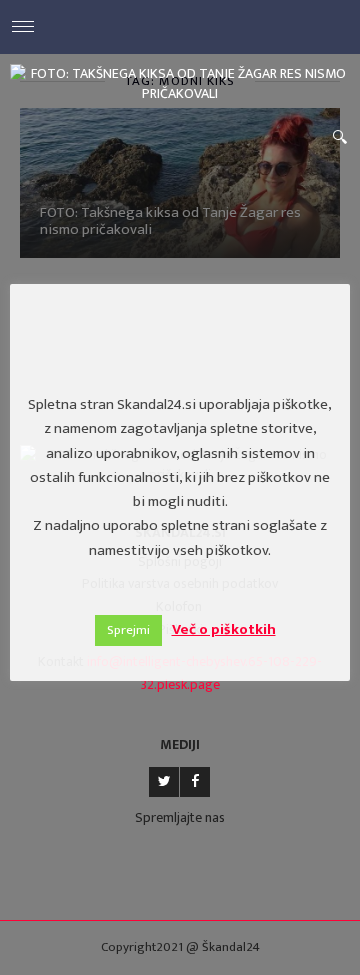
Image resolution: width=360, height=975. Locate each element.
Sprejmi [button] (128, 630)
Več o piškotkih (224, 629)
